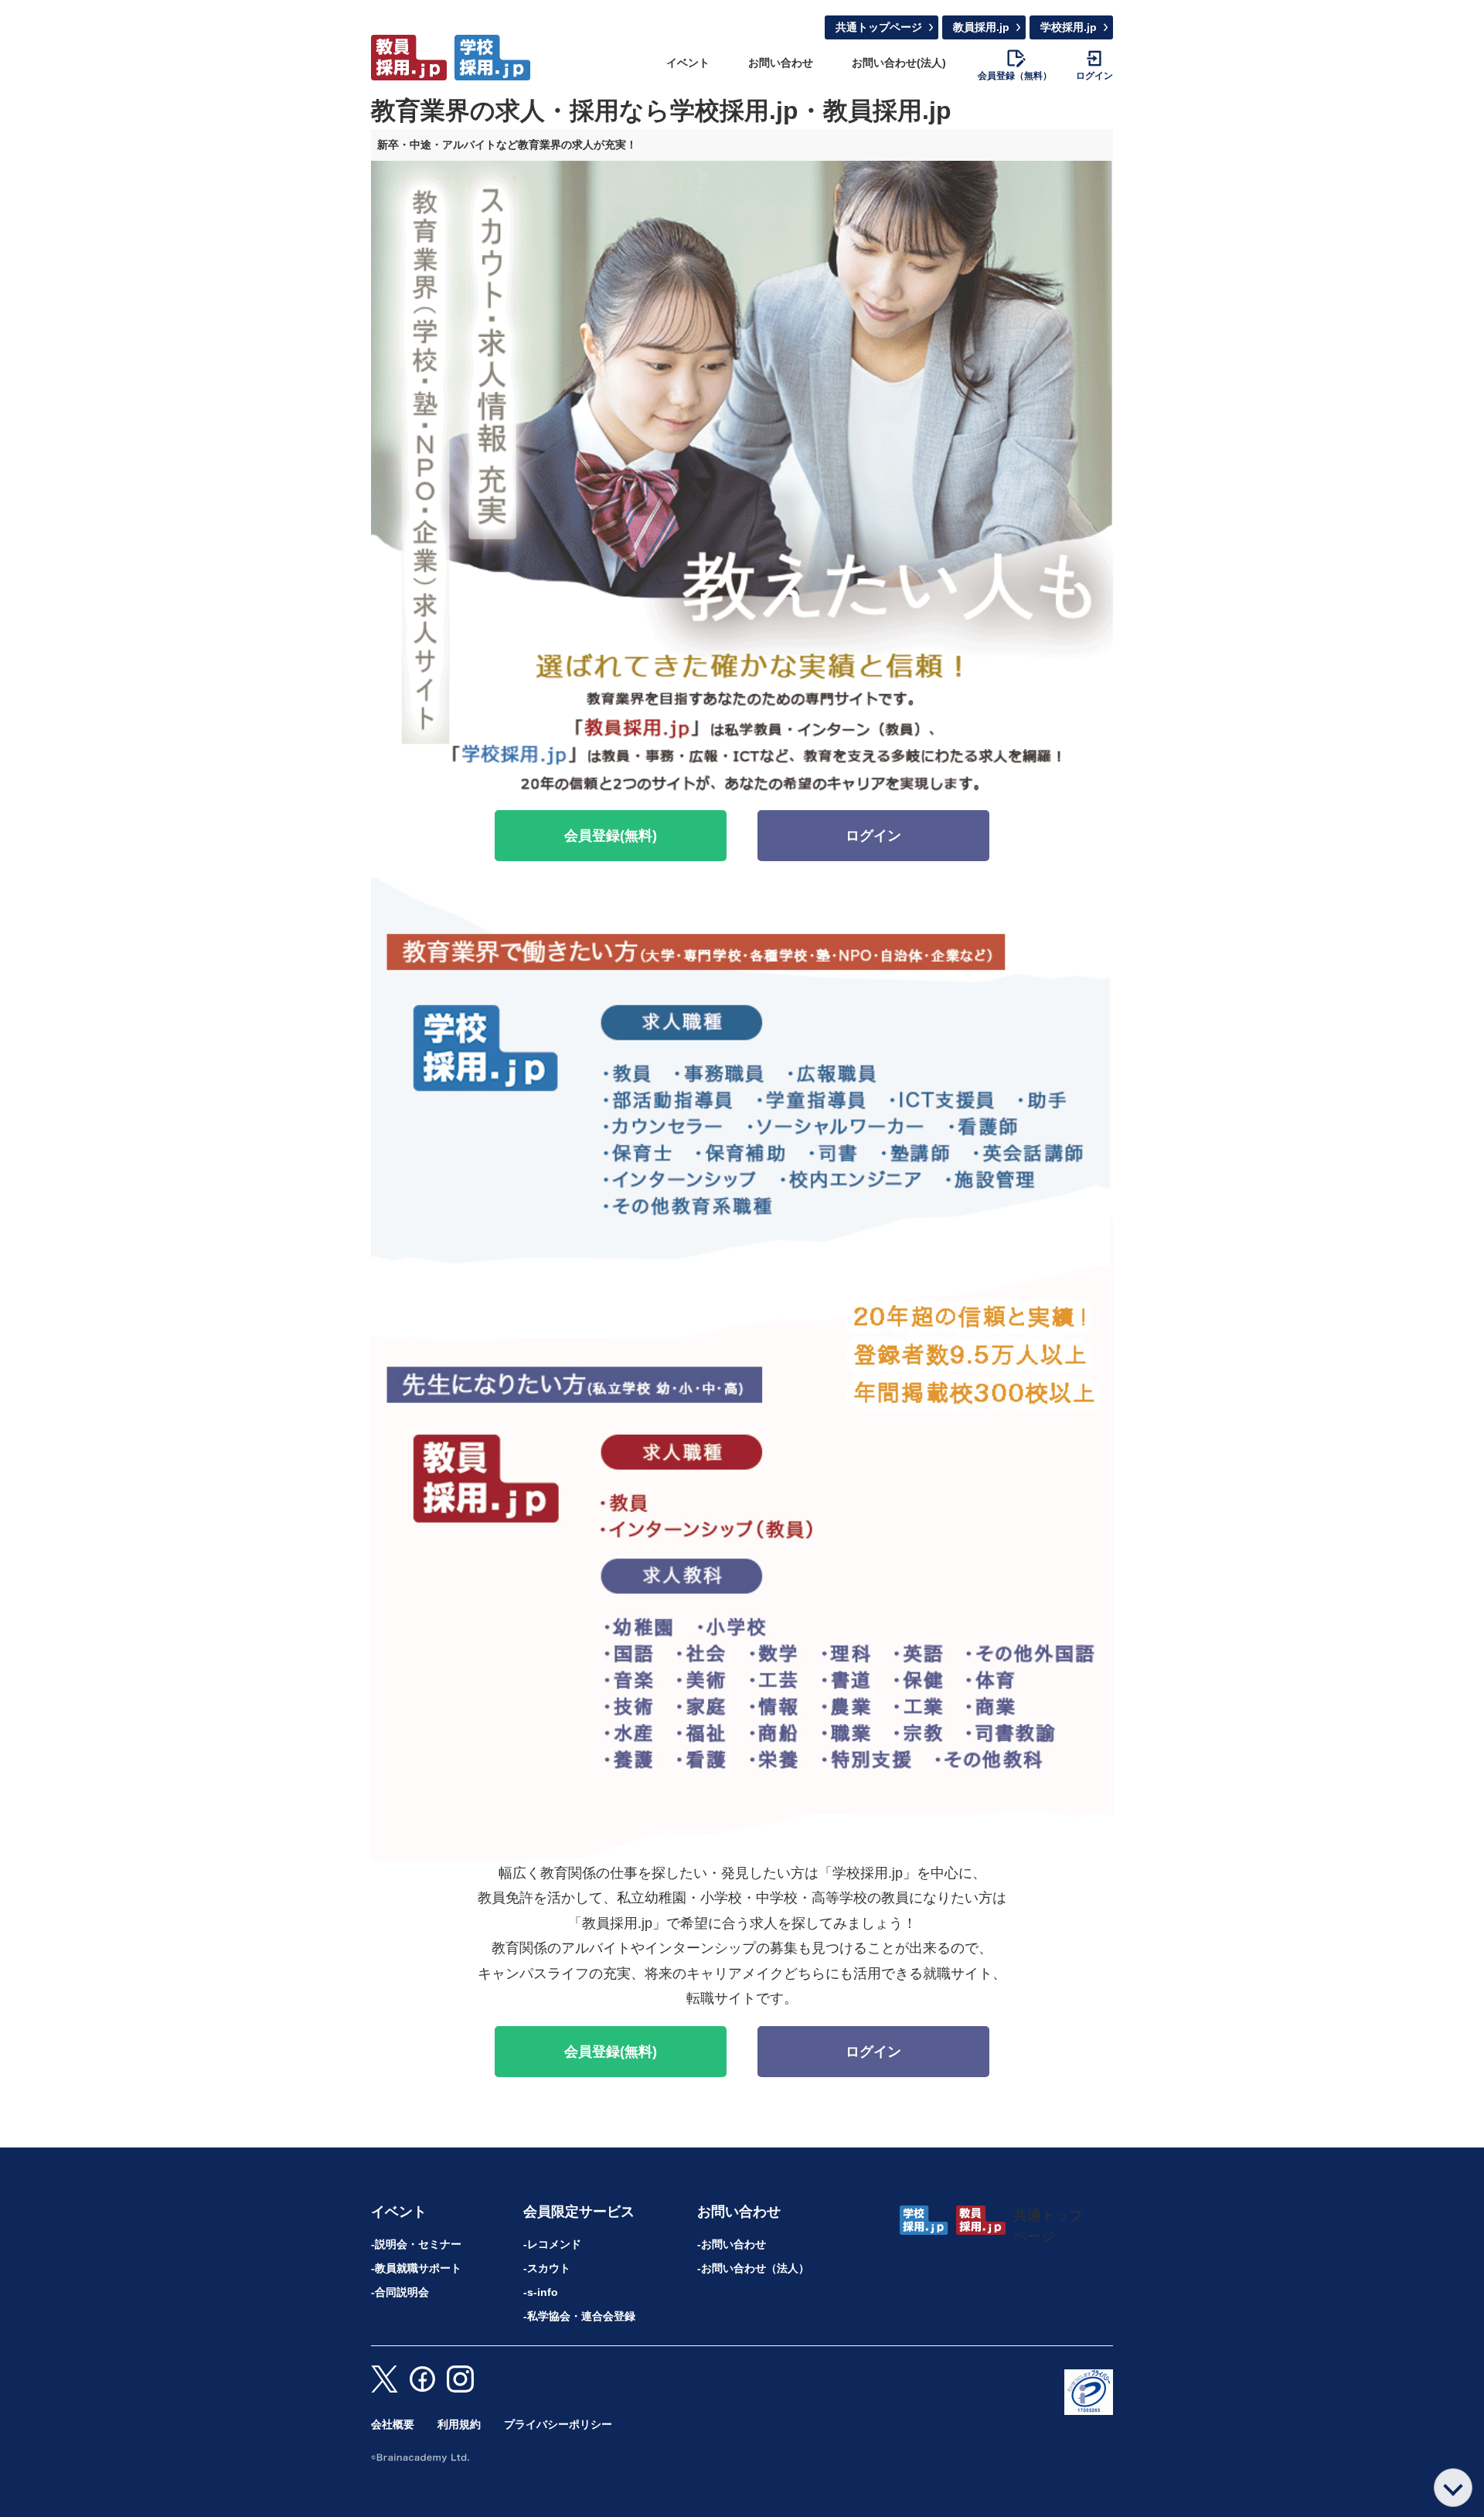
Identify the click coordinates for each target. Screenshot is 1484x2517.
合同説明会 (402, 2292)
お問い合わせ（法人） (755, 2268)
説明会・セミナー (418, 2244)
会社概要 (393, 2424)
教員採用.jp (981, 27)
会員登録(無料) (611, 836)
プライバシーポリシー (558, 2424)
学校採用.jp (1069, 27)
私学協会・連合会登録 (581, 2316)
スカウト (549, 2268)
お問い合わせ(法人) (899, 63)
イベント (688, 63)
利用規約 (459, 2424)
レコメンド (554, 2244)
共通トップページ (879, 27)
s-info (543, 2292)
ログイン (873, 836)
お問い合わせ (781, 63)
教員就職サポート (418, 2268)
